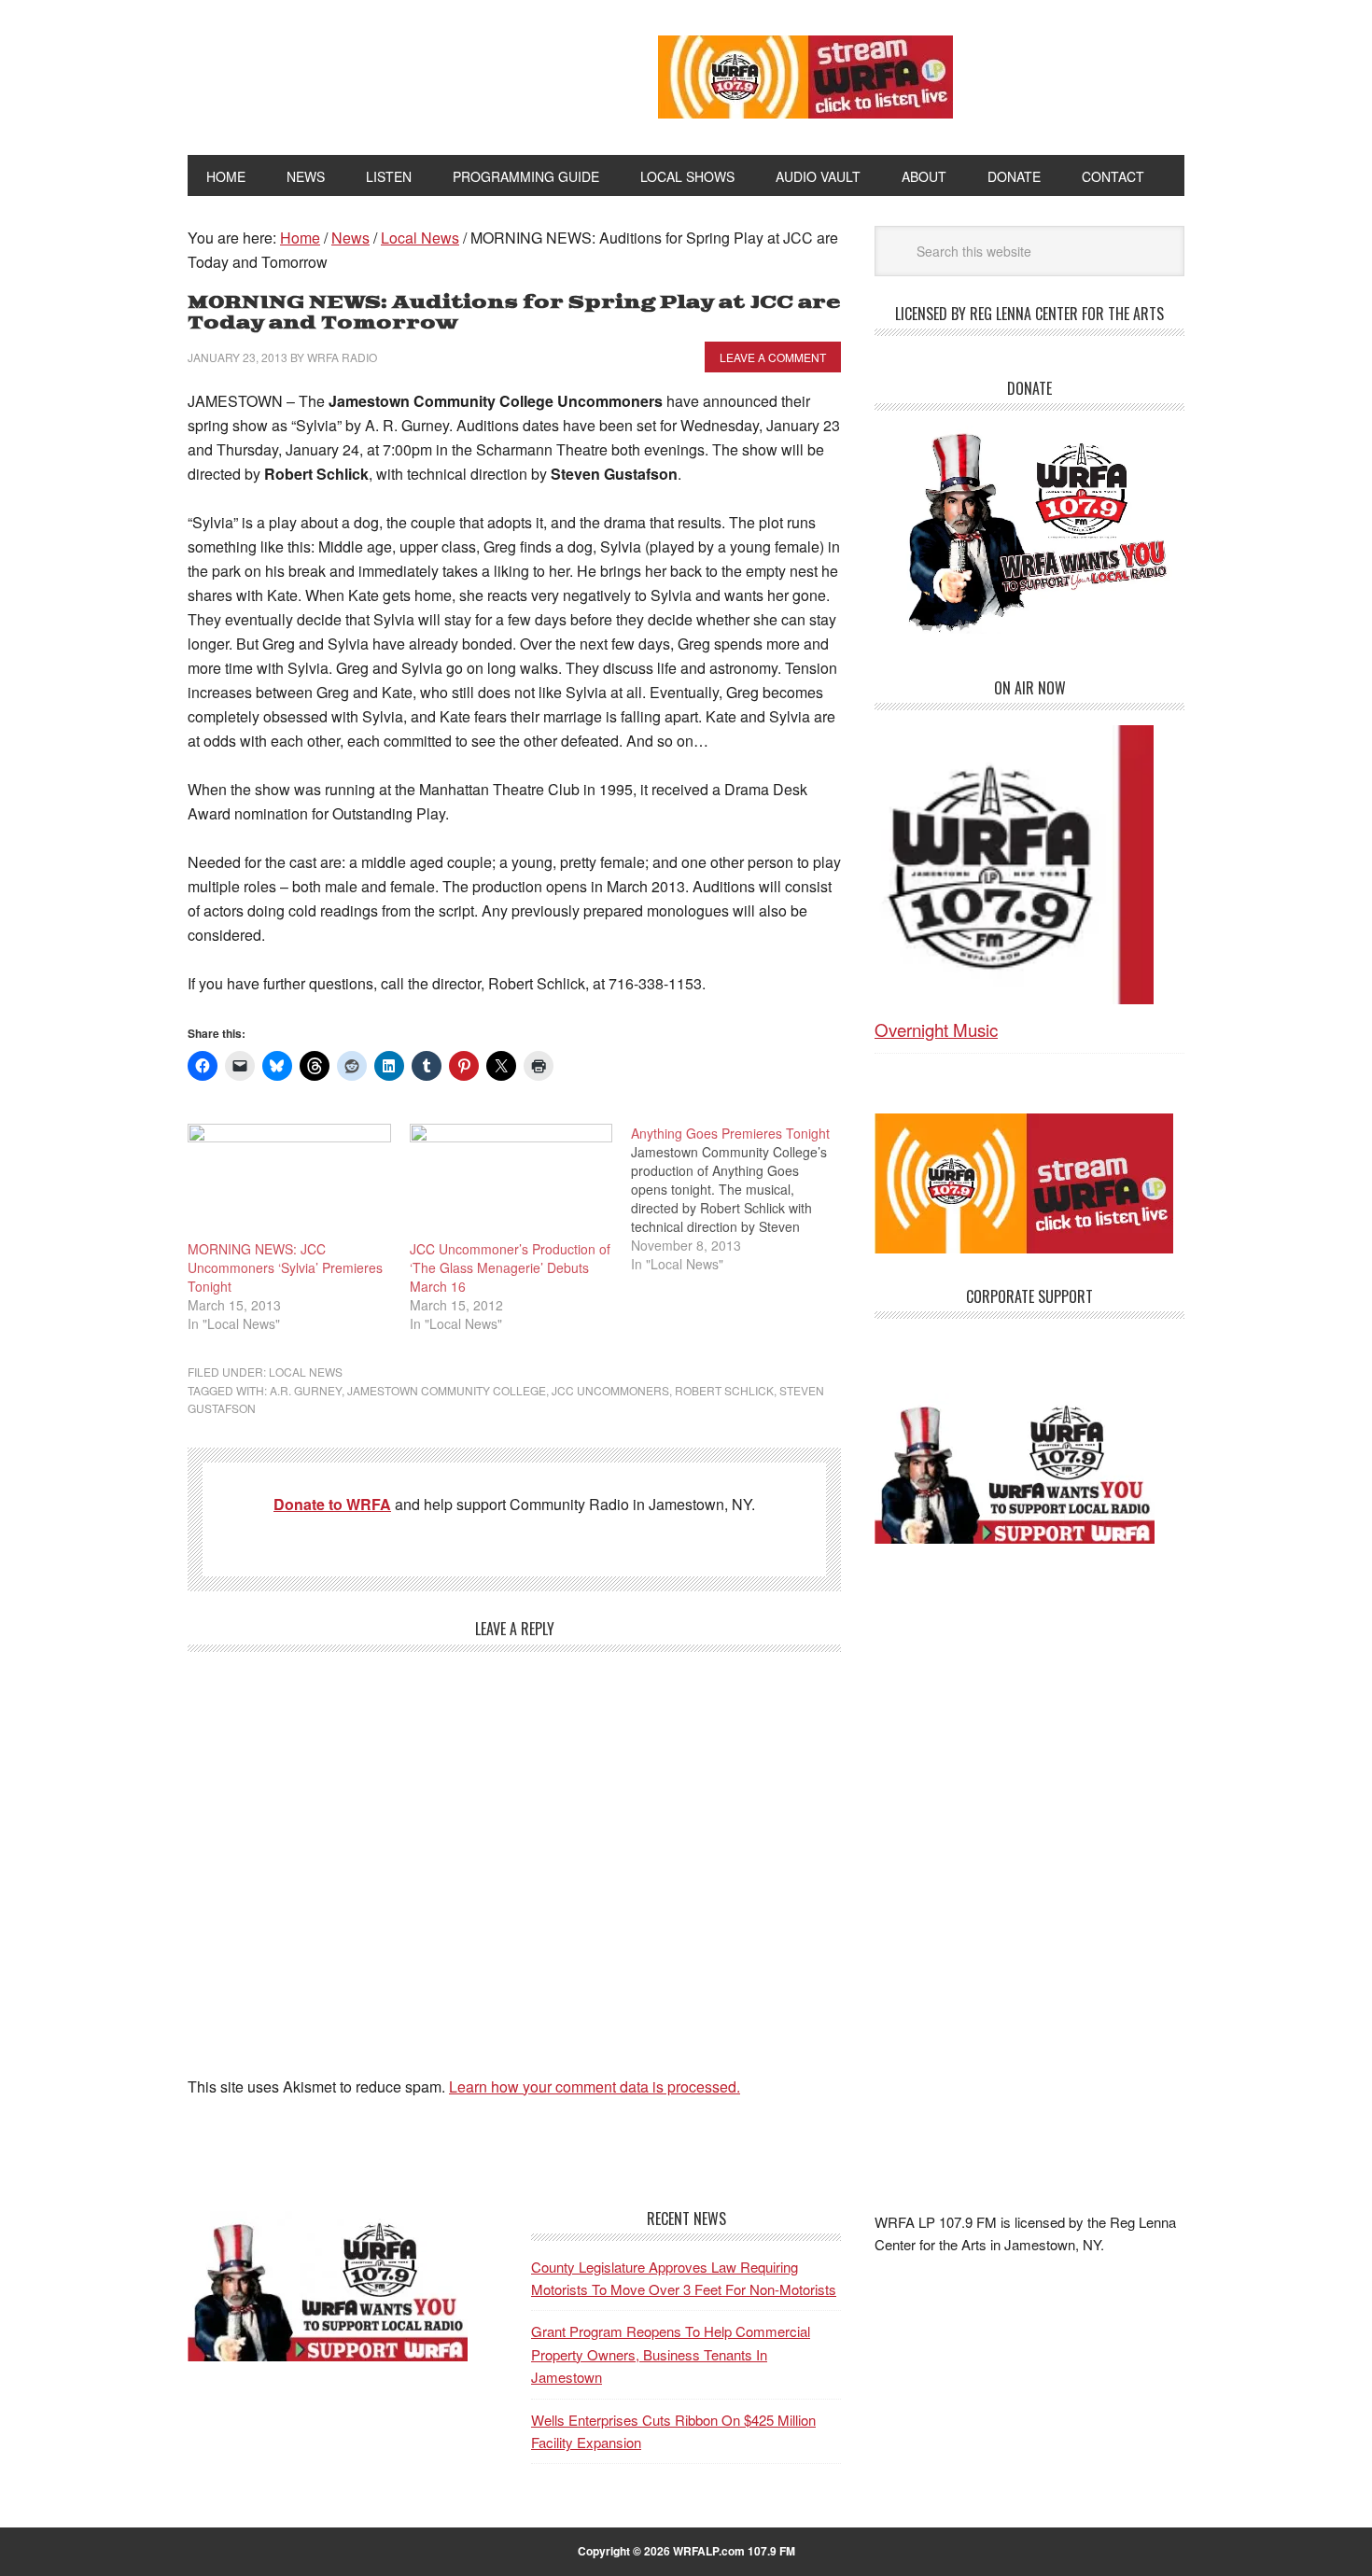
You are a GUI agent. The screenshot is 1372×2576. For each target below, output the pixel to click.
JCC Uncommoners (610, 1390)
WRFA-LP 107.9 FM (380, 73)
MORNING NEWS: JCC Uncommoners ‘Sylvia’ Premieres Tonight (285, 1267)
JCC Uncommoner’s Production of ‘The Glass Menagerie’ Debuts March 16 (510, 1267)
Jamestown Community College (447, 1390)
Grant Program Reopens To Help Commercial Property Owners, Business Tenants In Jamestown (671, 2354)
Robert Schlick (724, 1390)
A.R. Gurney (306, 1390)
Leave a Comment (773, 357)
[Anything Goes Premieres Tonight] (742, 1198)
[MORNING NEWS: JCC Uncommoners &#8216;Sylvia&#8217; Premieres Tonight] (289, 1182)
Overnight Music (936, 1029)
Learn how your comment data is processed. (595, 2086)
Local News (306, 1372)
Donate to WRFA (332, 1504)
